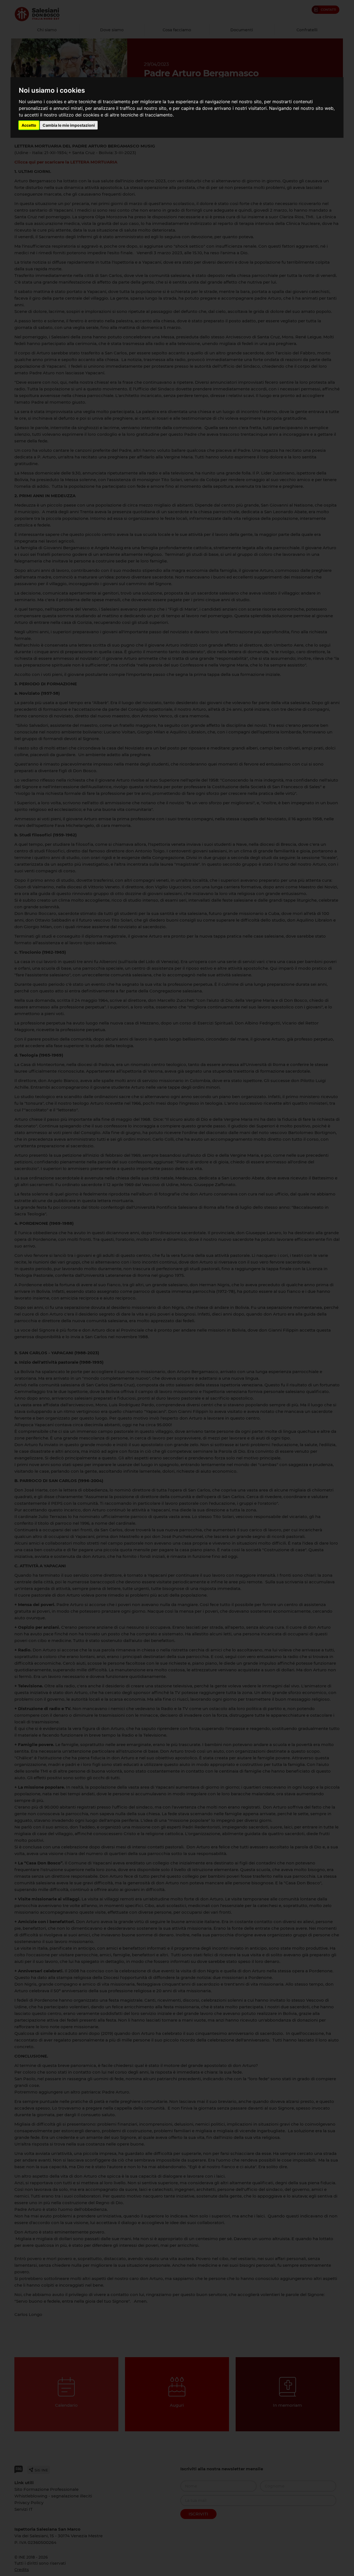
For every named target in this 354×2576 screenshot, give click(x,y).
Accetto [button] (29, 125)
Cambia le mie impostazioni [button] (69, 125)
